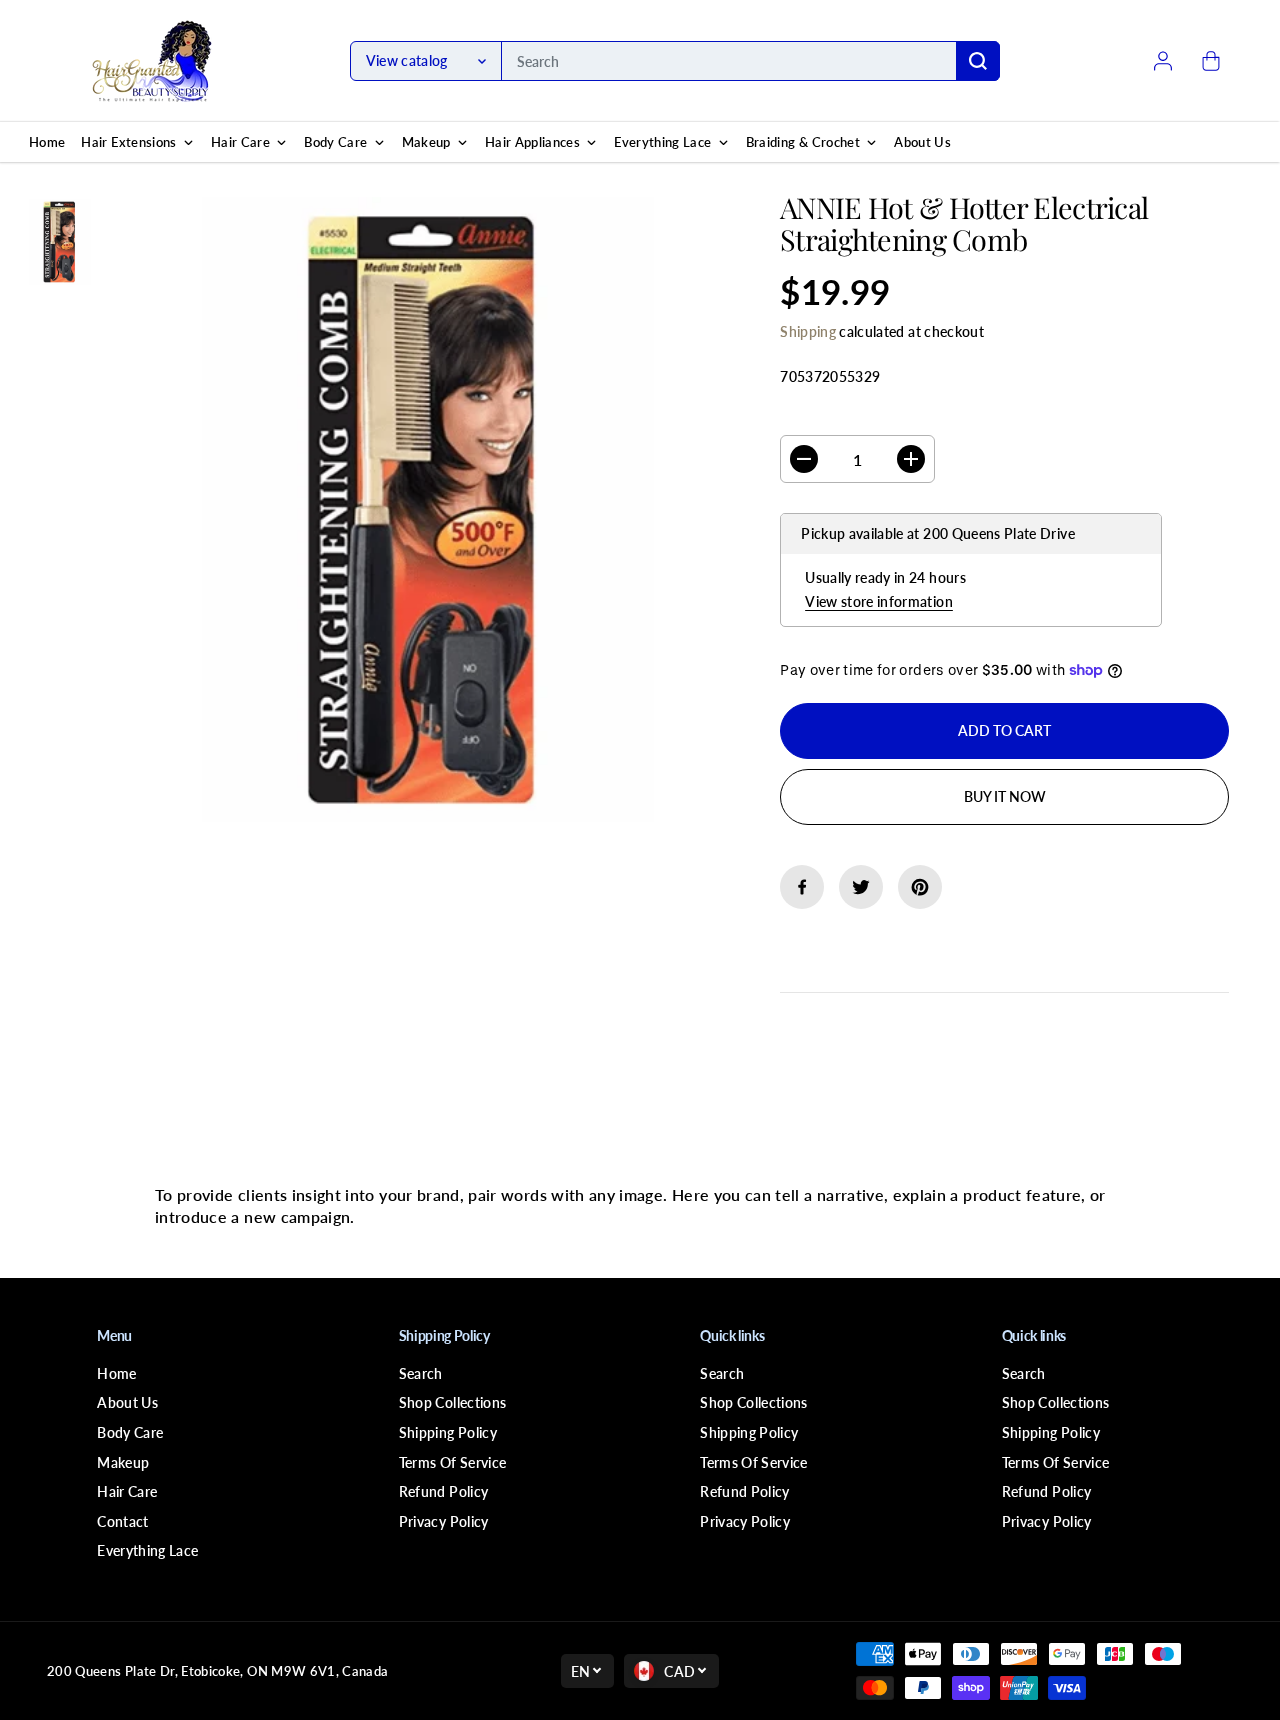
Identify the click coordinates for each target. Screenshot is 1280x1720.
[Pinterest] (920, 887)
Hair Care (127, 1491)
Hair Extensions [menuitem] (128, 142)
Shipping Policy (448, 1432)
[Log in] (1163, 61)
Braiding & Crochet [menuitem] (803, 142)
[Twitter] (861, 887)
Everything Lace (147, 1550)
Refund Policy (444, 1491)
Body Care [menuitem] (335, 142)
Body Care (130, 1432)
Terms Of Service (453, 1462)
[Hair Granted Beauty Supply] (152, 61)
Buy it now (1005, 796)
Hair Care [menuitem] (240, 142)
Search (421, 1373)
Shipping (808, 331)
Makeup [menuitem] (426, 142)
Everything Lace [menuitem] (662, 142)
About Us (127, 1402)
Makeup (123, 1462)
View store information (879, 601)
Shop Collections (453, 1402)
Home (116, 1373)
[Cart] (1211, 61)
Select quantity (843, 416)
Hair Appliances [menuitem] (532, 142)
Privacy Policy (444, 1521)
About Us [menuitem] (922, 142)
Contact (122, 1521)
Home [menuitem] (47, 142)
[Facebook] (802, 887)
